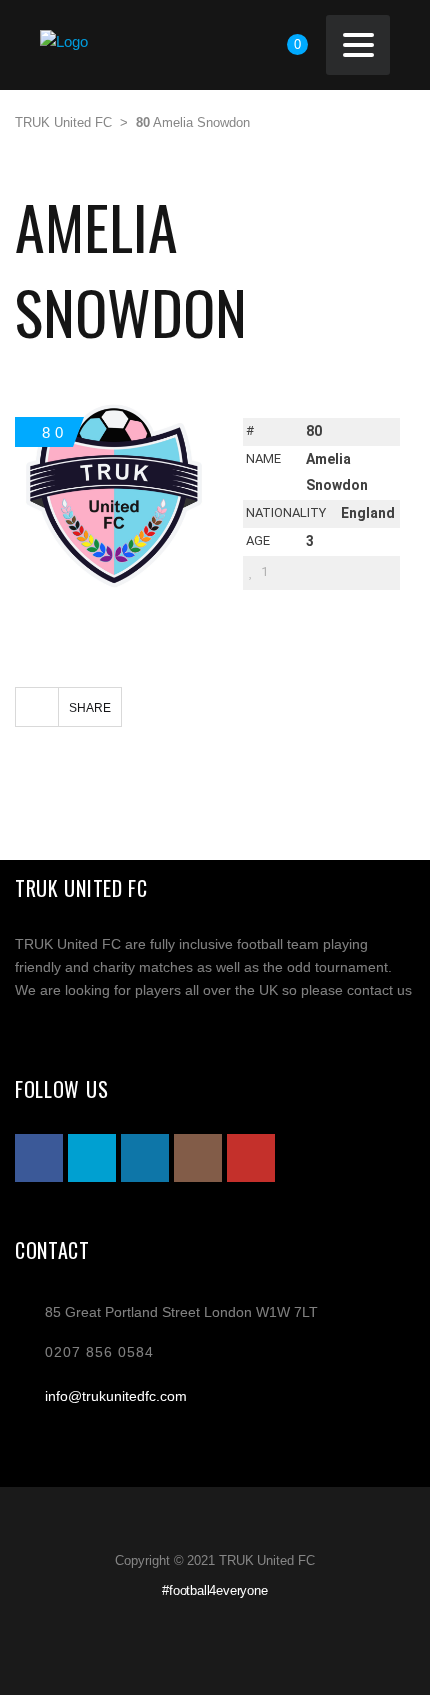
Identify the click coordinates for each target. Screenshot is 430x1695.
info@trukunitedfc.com (116, 1396)
